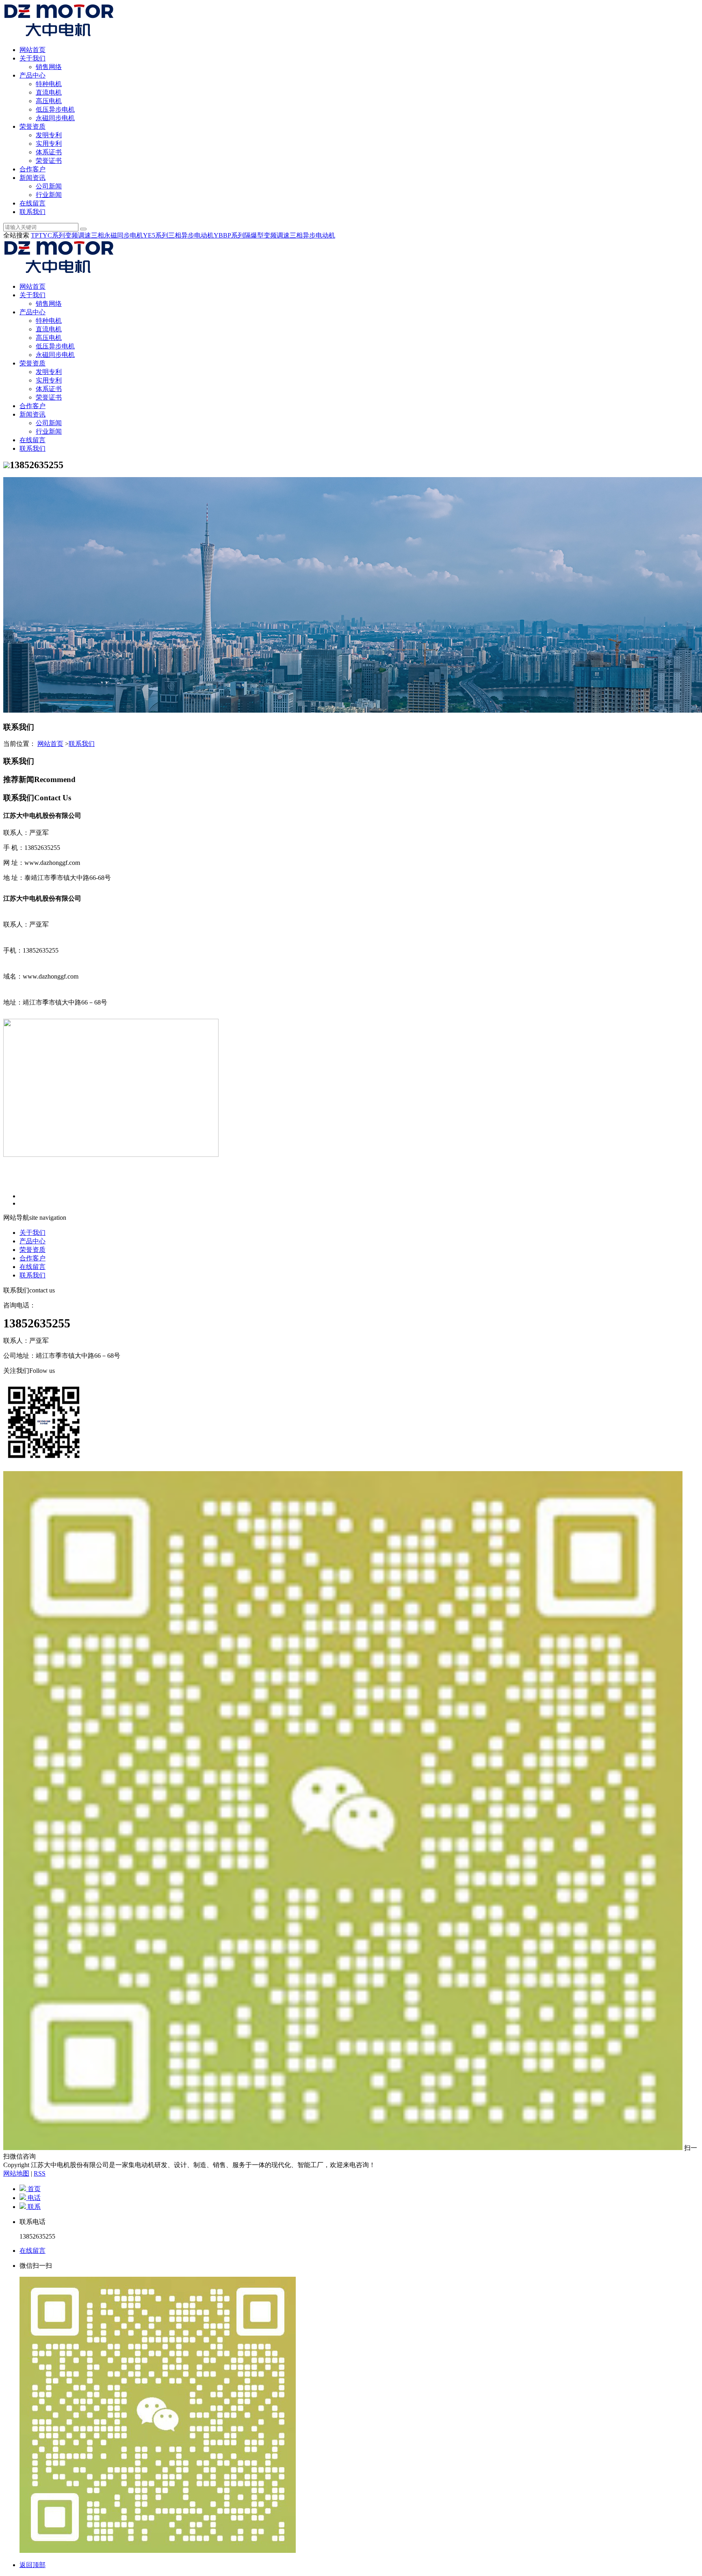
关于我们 (32, 58)
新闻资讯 (32, 178)
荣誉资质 (32, 126)
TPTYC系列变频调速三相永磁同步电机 (87, 235)
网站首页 (32, 50)
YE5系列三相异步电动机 (178, 235)
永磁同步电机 (55, 118)
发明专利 (49, 135)
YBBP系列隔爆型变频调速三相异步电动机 (274, 235)
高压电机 (49, 101)
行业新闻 (49, 195)
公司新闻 (49, 186)
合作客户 (32, 169)
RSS (40, 2173)
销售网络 (49, 67)
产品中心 (32, 75)
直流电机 (49, 92)
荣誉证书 (49, 161)
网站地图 (16, 2173)
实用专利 (49, 144)
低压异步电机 (55, 109)
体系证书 (49, 152)
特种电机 (49, 84)
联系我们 (32, 212)
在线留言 (32, 203)
